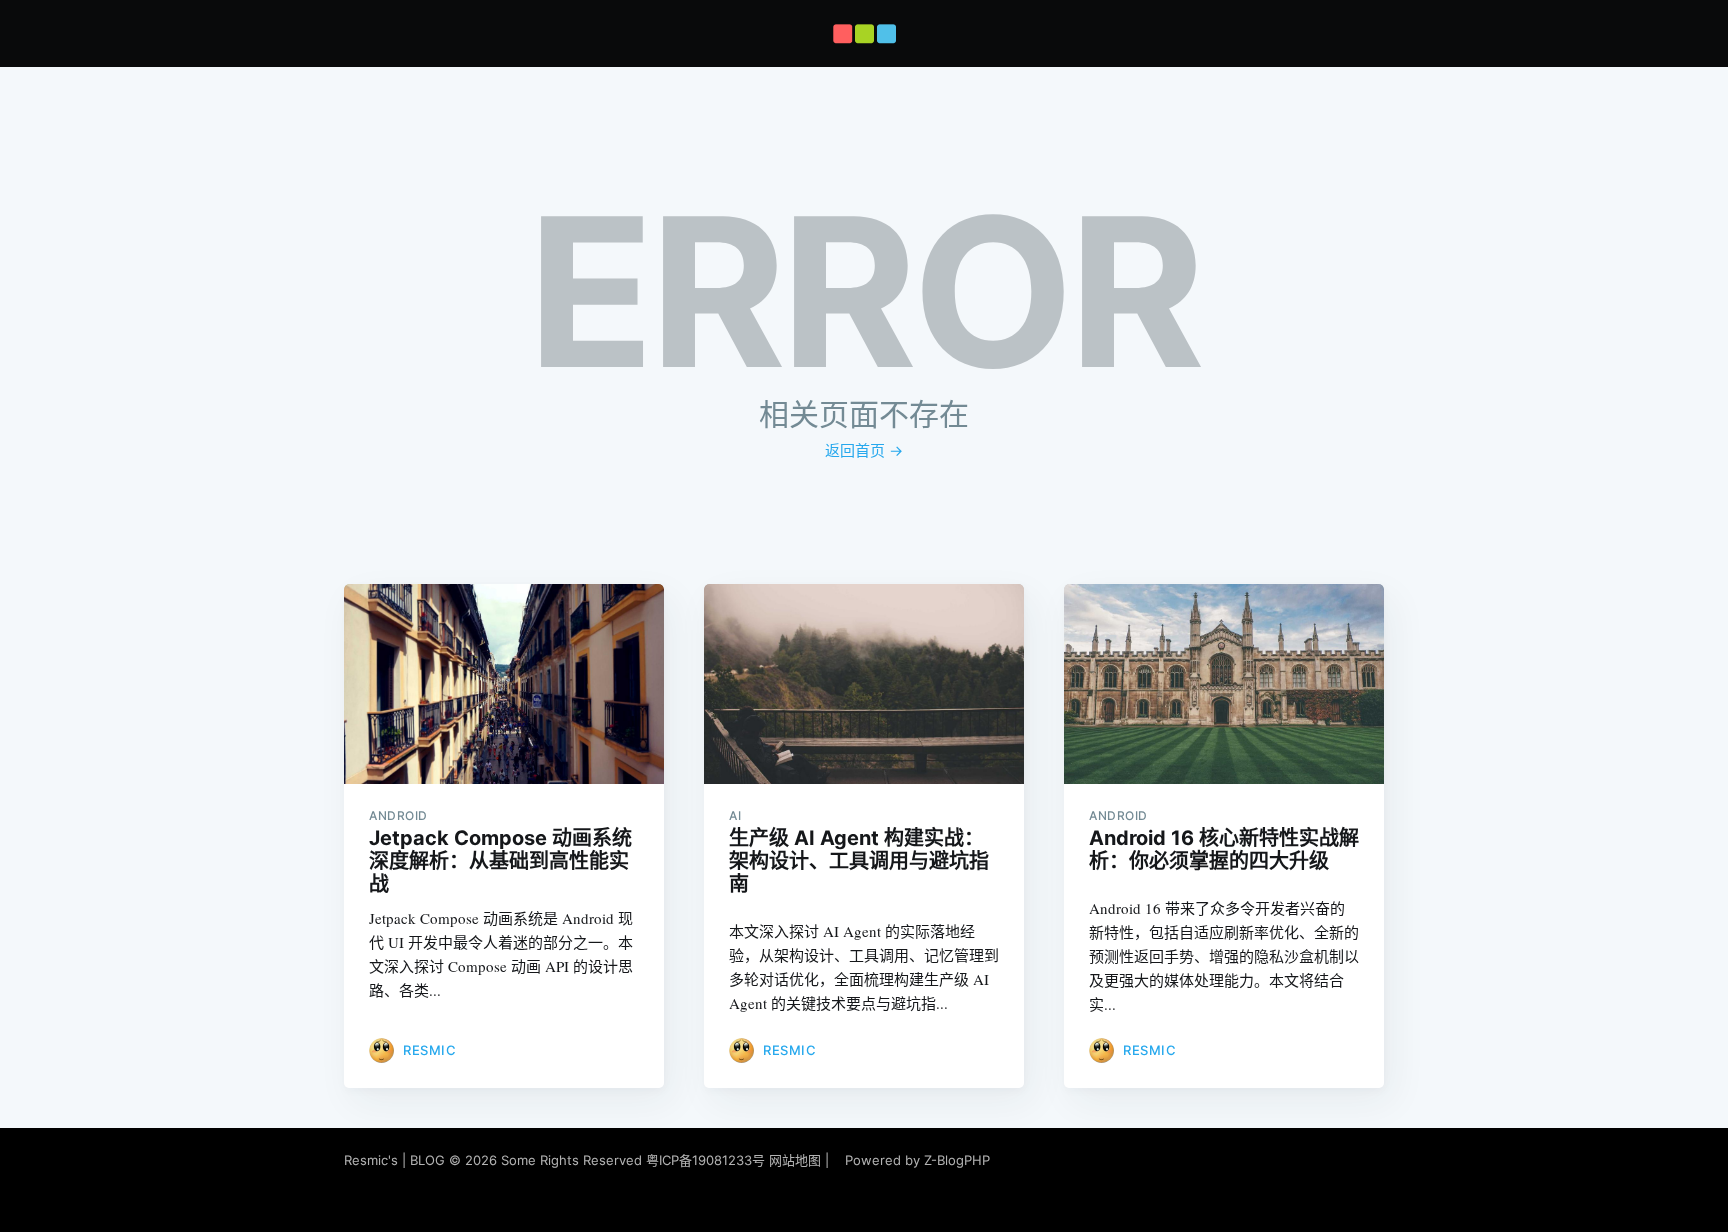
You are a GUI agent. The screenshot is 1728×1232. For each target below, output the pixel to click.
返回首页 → (864, 450)
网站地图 (795, 1160)
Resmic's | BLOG (396, 1160)
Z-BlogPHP (957, 1160)
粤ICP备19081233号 (705, 1160)
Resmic (429, 1050)
